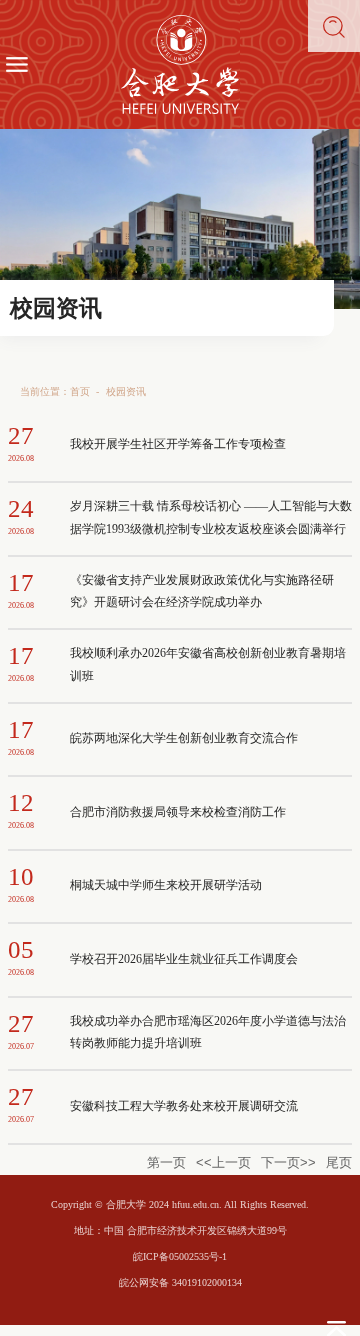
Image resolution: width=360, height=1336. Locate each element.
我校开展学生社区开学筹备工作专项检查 (178, 444)
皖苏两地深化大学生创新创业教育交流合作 (184, 738)
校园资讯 (126, 391)
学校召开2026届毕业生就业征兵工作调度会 (184, 959)
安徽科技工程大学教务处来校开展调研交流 (184, 1106)
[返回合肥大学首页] (180, 64)
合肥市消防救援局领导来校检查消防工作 (178, 812)
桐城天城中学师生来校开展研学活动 (166, 885)
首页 (80, 391)
